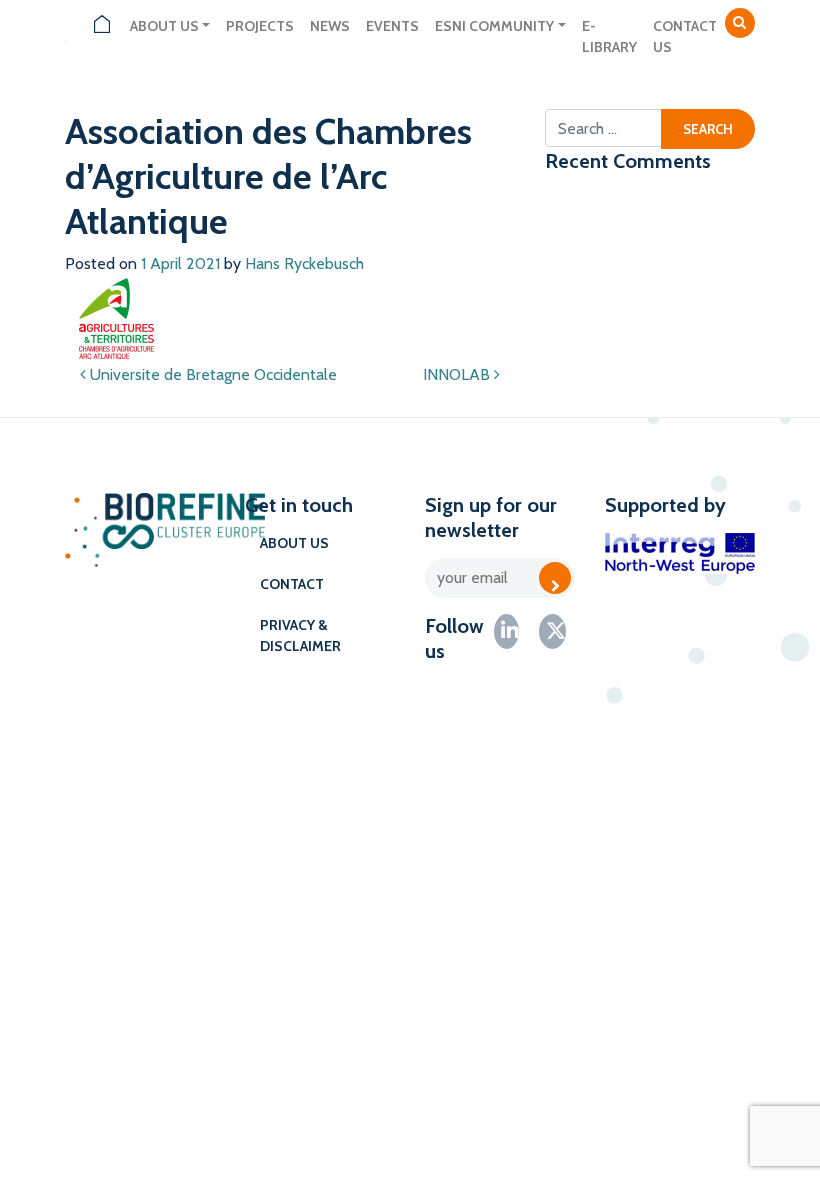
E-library (609, 36)
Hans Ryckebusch (304, 263)
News (330, 26)
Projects (260, 26)
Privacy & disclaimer (300, 635)
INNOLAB (458, 374)
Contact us (685, 36)
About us (164, 26)
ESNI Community (494, 26)
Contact (292, 584)
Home (102, 26)
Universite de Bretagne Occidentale (211, 374)
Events (392, 26)
